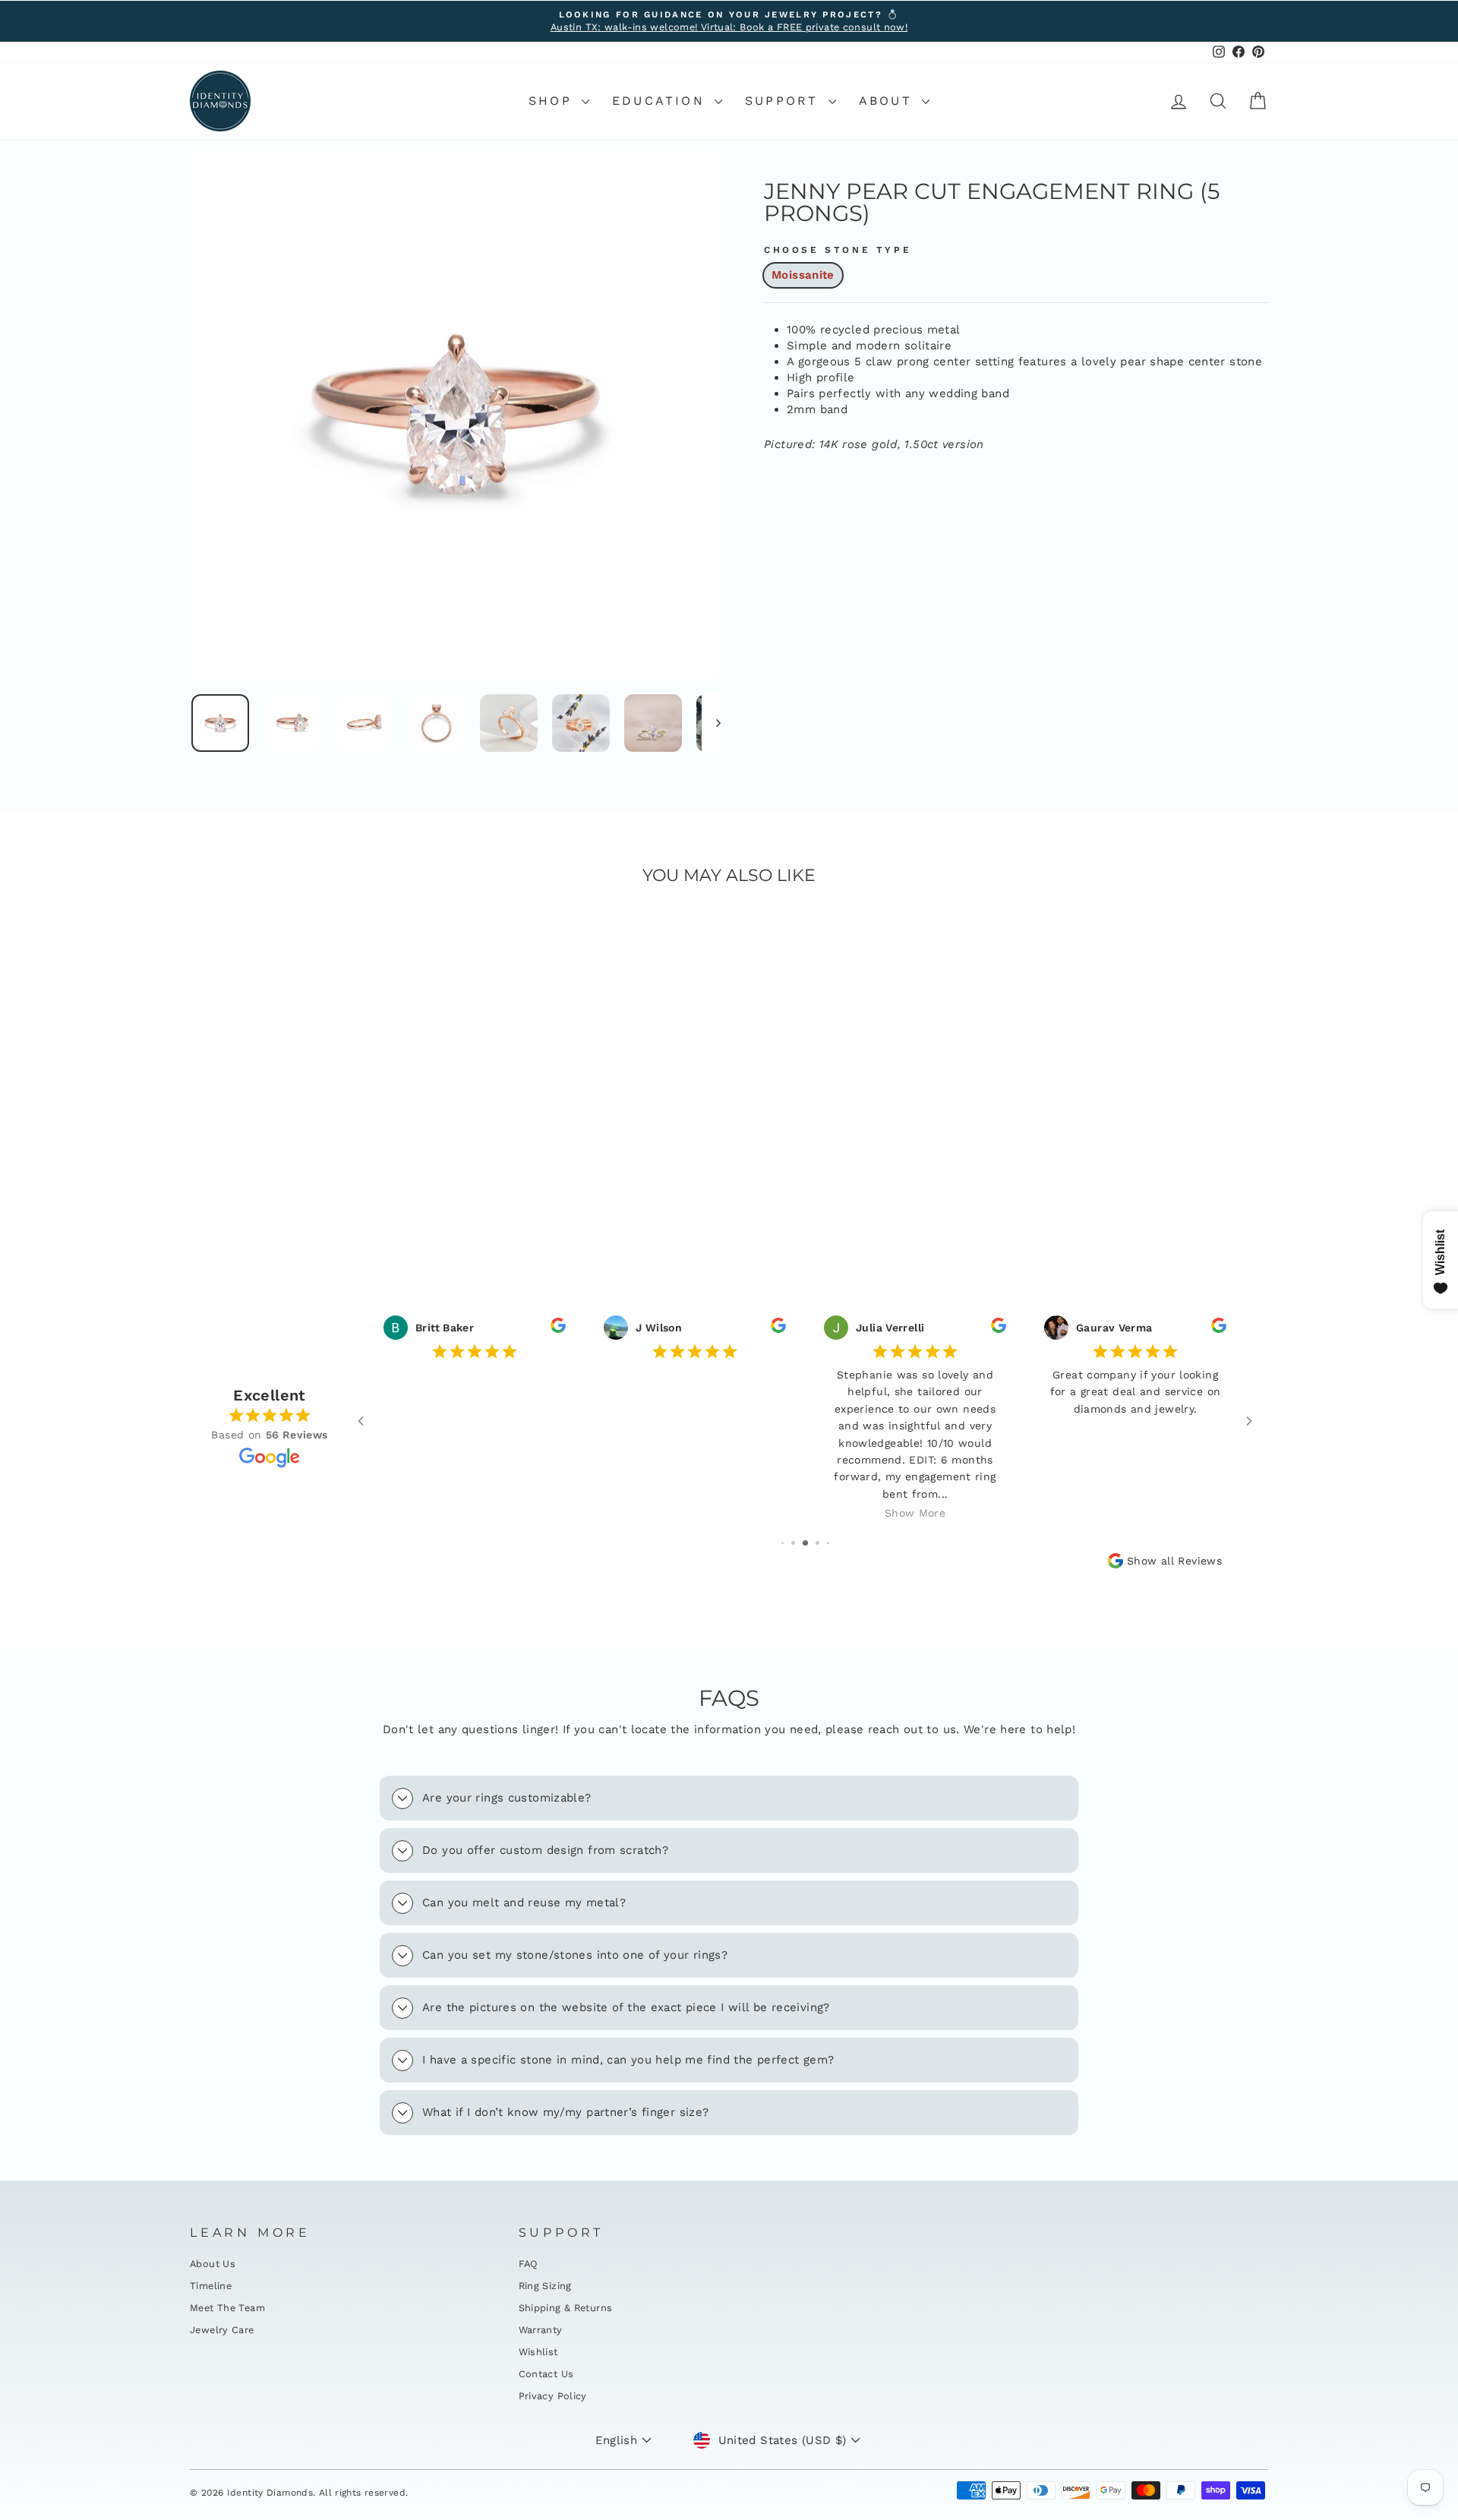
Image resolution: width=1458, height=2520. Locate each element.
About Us (213, 2264)
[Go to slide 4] (817, 1543)
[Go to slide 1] (783, 1543)
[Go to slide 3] (805, 1543)
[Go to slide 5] (828, 1543)
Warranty (541, 2330)
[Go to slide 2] (793, 1543)
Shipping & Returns (566, 2308)
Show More (915, 1513)
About (888, 101)
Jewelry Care (222, 2330)
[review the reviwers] (558, 1329)
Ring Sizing (545, 2286)
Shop (553, 101)
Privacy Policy (553, 2396)
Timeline (211, 2286)
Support (785, 101)
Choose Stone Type (838, 250)
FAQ (529, 2264)
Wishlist (538, 2352)
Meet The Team (227, 2308)
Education (661, 101)
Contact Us (546, 2374)
